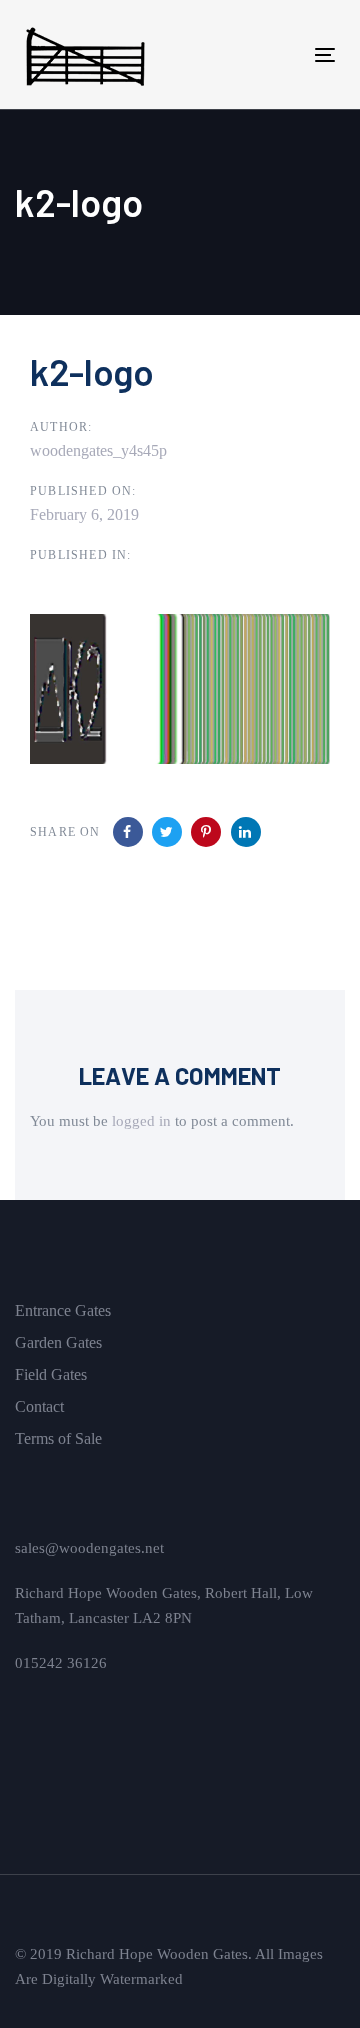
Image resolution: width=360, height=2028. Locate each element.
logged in (141, 1121)
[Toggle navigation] (283, 54)
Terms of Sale (58, 1438)
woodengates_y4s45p (98, 450)
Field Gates (51, 1374)
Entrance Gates (63, 1310)
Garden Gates (58, 1342)
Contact (39, 1406)
